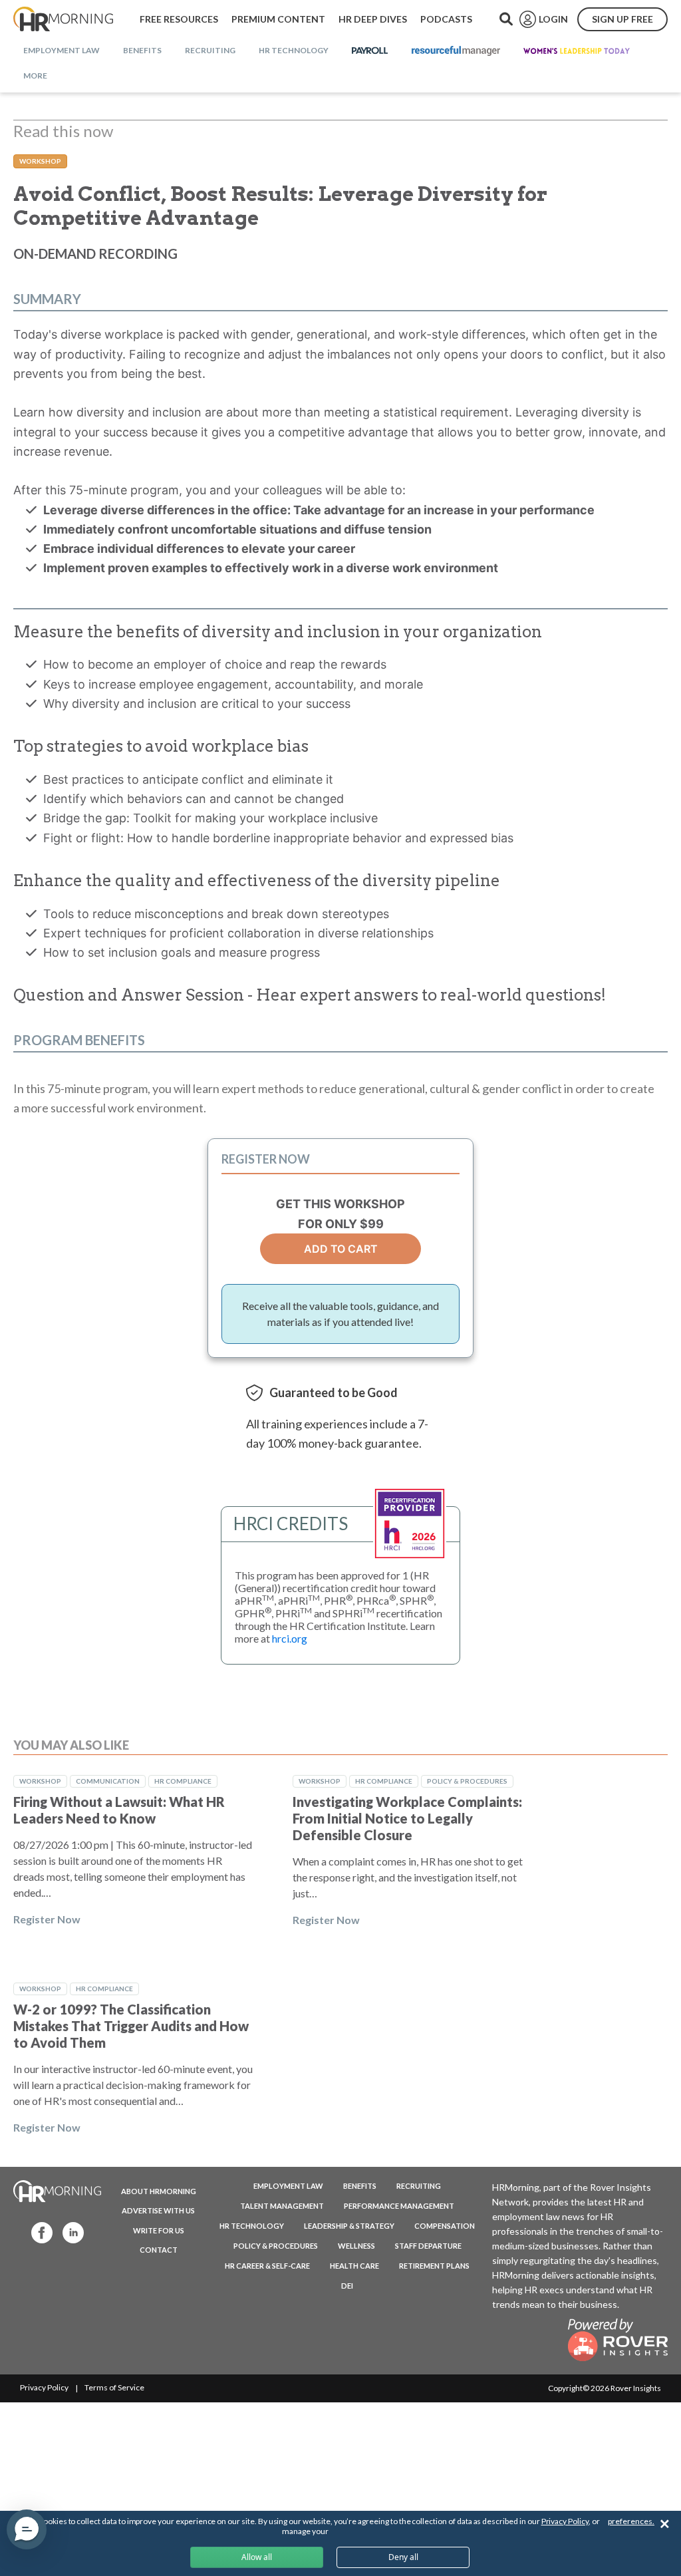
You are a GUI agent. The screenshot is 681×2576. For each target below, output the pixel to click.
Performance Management (399, 2206)
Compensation (445, 2226)
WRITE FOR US (159, 2230)
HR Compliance (183, 1781)
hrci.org (290, 1638)
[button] (27, 2529)
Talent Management (282, 2206)
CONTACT (159, 2250)
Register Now (47, 1919)
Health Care (354, 2266)
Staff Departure (428, 2246)
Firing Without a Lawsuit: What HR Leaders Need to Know (119, 1810)
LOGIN (553, 19)
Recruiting (419, 2186)
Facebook (38, 2232)
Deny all (403, 2557)
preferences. (631, 2521)
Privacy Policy (44, 2387)
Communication (108, 1781)
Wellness (356, 2246)
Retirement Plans (434, 2266)
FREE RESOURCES (179, 19)
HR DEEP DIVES (373, 19)
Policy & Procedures (467, 1781)
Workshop (40, 161)
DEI (347, 2286)
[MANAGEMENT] (456, 51)
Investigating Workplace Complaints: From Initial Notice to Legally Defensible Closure (407, 1818)
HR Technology (252, 2226)
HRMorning (63, 19)
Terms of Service (114, 2387)
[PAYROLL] (370, 51)
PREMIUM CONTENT (278, 19)
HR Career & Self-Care (267, 2266)
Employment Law (288, 2186)
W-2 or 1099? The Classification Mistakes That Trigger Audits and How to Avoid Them (131, 2026)
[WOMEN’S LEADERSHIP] (577, 51)
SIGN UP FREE (622, 19)
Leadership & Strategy (349, 2226)
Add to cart (341, 1249)
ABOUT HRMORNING (159, 2191)
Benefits (360, 2186)
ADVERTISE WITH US (158, 2210)
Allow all (257, 2557)
